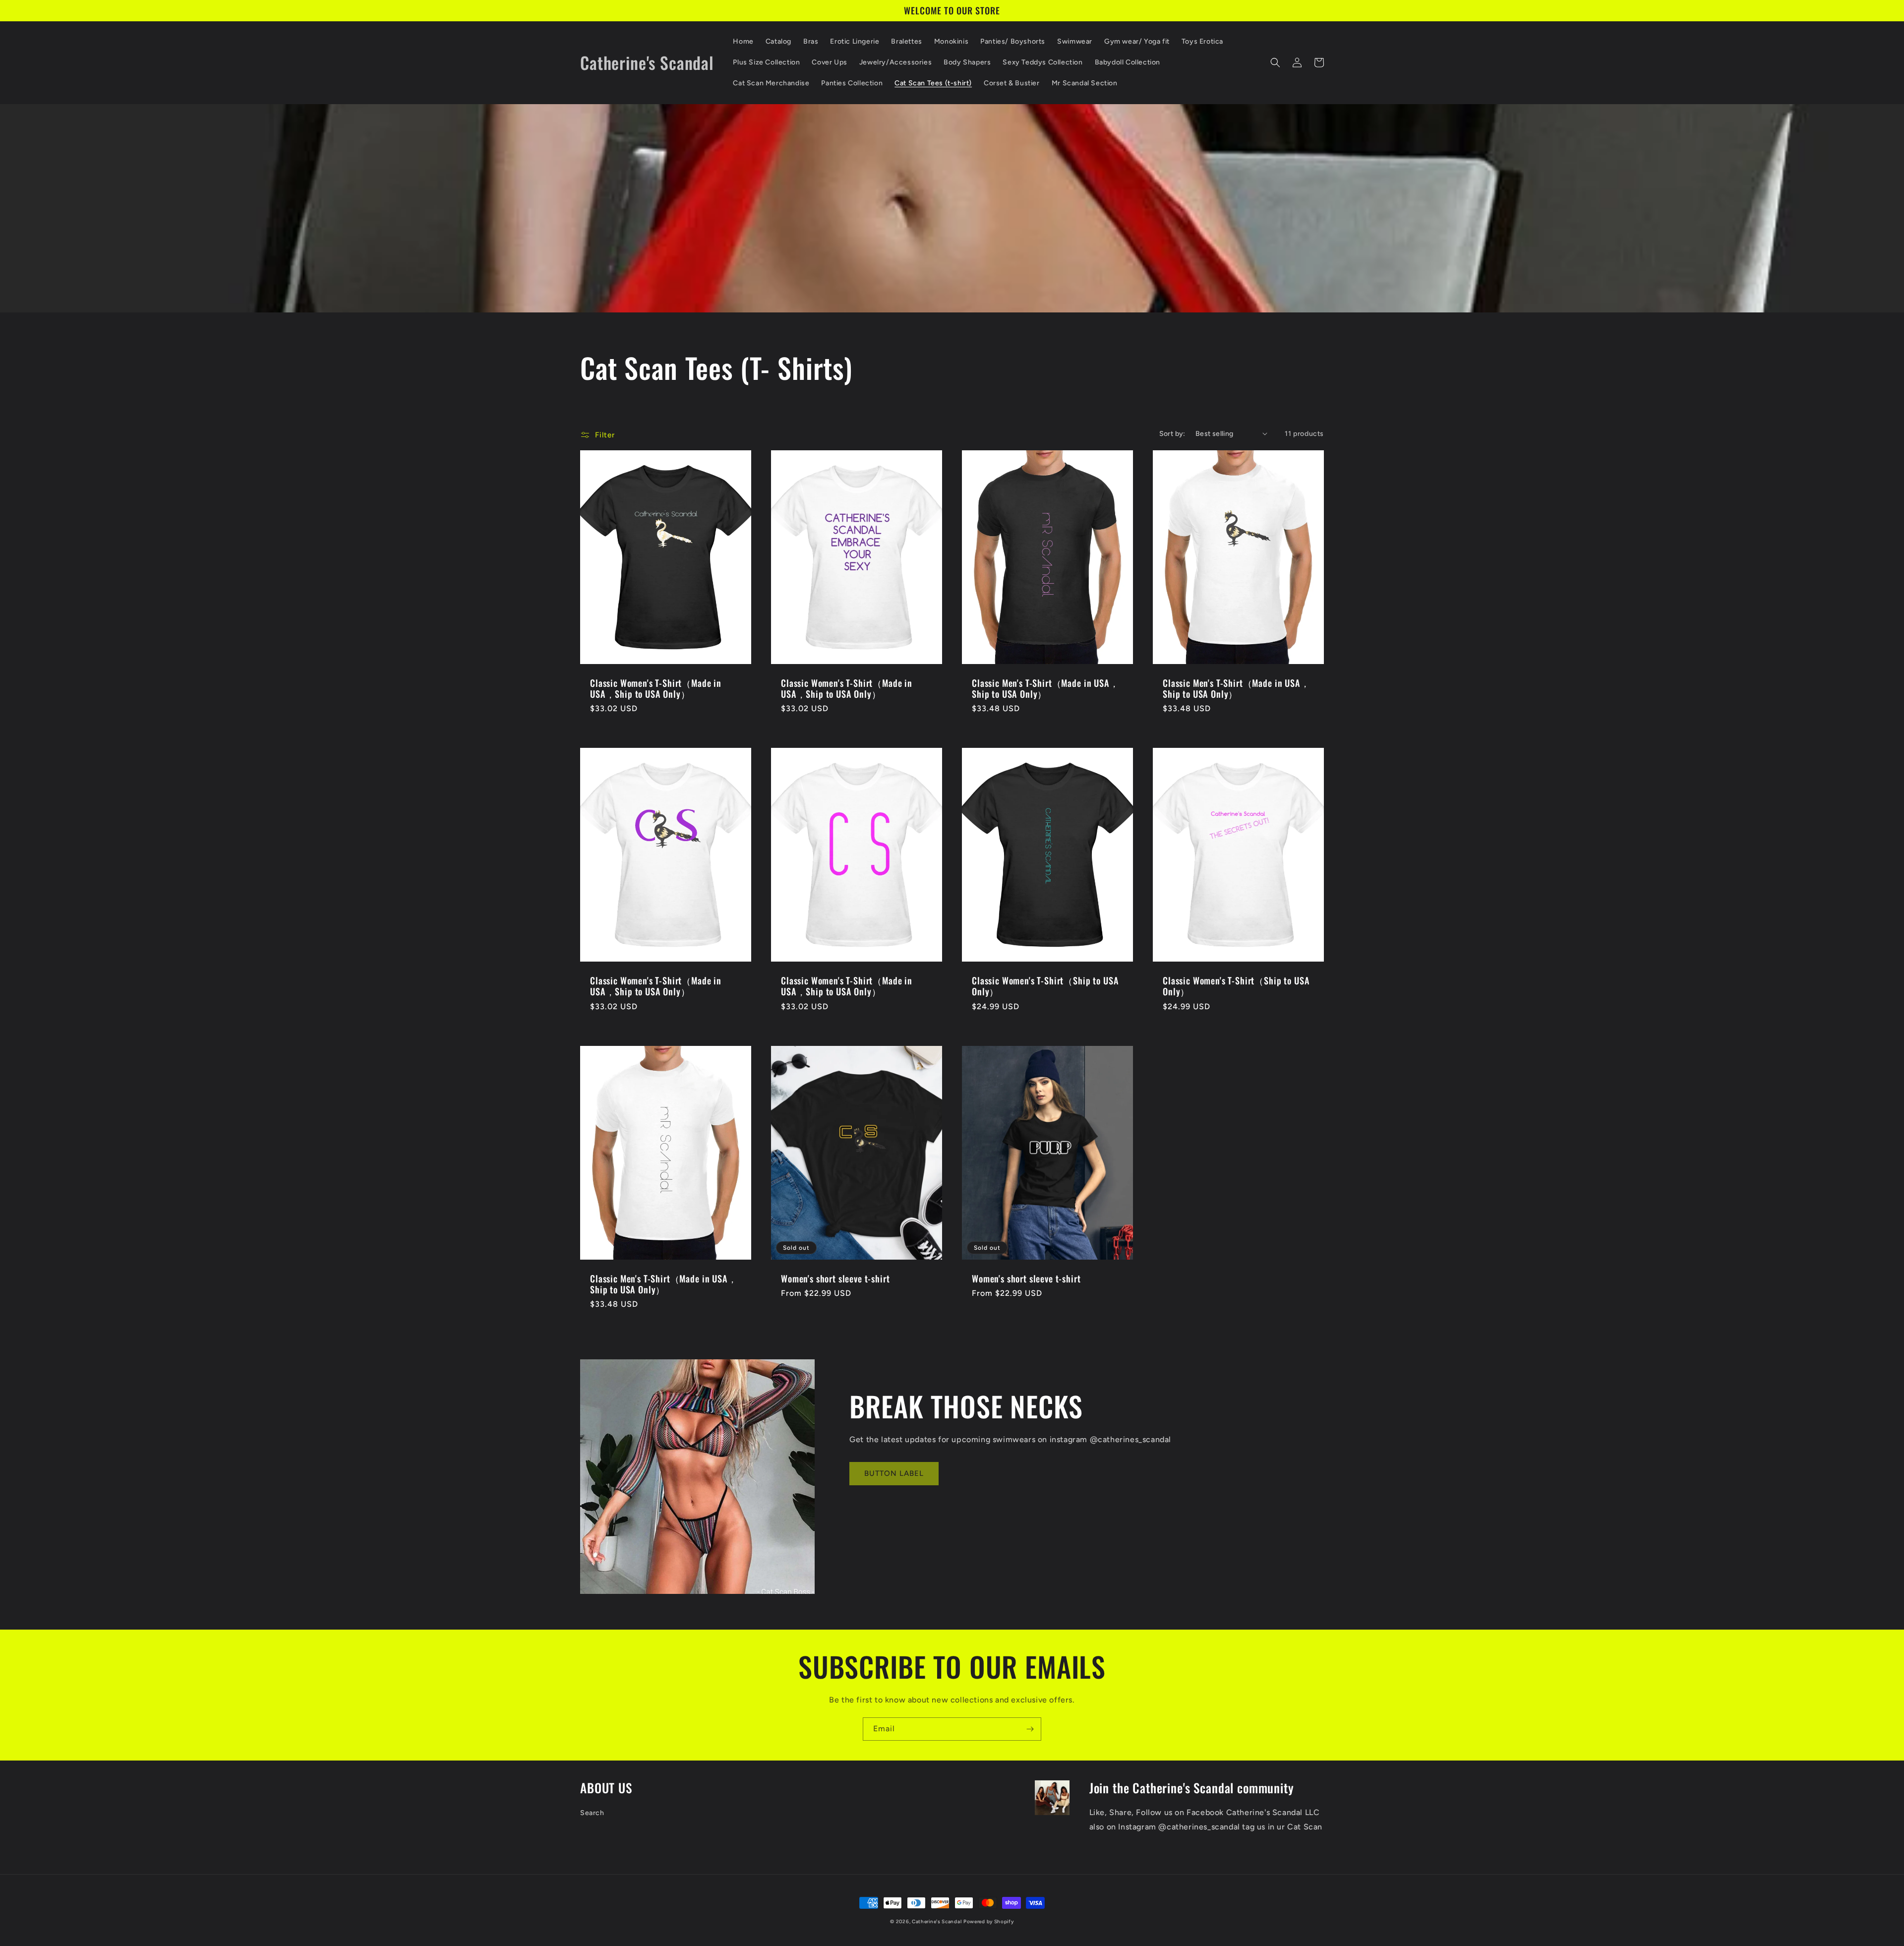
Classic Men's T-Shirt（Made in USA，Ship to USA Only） (1045, 688)
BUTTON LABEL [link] (894, 1473)
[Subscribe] (1030, 1729)
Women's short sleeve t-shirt (835, 1278)
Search (592, 1813)
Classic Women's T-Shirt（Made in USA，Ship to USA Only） (656, 688)
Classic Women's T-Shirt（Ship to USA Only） (1045, 986)
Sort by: (1172, 434)
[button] (1275, 62)
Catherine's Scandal (937, 1921)
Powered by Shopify (989, 1921)
